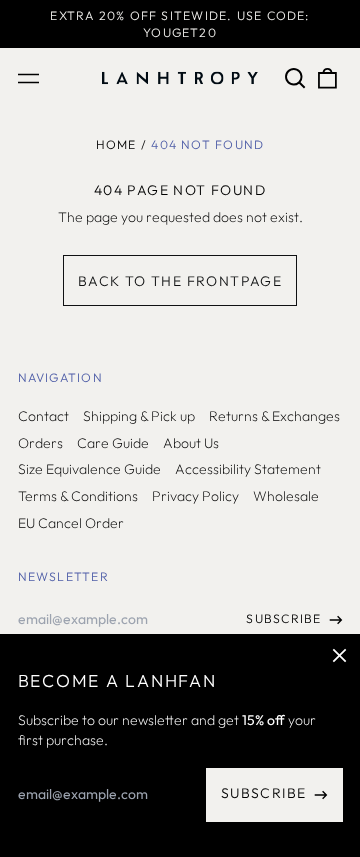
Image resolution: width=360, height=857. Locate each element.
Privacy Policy (195, 496)
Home (116, 144)
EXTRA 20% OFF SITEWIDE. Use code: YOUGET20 (179, 24)
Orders (40, 443)
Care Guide (113, 443)
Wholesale (286, 496)
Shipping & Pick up (139, 416)
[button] (296, 78)
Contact (43, 416)
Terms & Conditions (78, 496)
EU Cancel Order (71, 523)
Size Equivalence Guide (89, 469)
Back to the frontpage (180, 281)
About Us (191, 443)
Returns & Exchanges (274, 416)
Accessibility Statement (248, 469)
